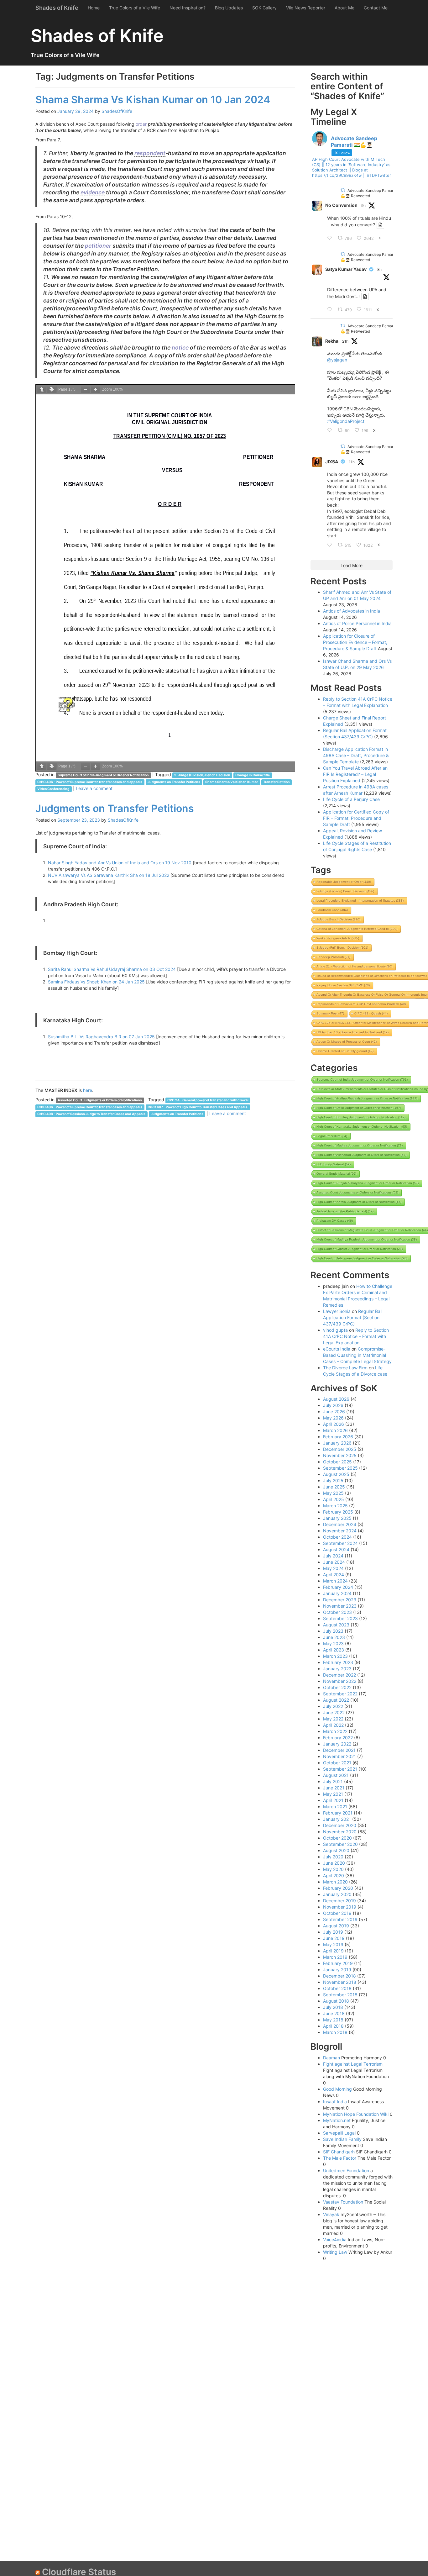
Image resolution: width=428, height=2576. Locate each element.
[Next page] (52, 390)
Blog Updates (229, 8)
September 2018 (340, 1995)
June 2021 (334, 1788)
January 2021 (337, 1819)
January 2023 (337, 1669)
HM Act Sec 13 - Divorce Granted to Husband (352, 1032)
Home (94, 8)
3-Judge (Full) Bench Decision (342, 948)
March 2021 (335, 1807)
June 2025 (334, 1487)
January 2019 (337, 1970)
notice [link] (180, 348)
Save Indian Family (342, 2139)
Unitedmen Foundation (346, 2170)
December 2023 (340, 1600)
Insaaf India (335, 2102)
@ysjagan (337, 360)
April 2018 (333, 2026)
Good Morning (337, 2089)
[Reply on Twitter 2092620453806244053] (331, 430)
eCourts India (337, 1349)
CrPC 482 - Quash (371, 1013)
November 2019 (340, 1907)
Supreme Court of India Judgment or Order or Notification (103, 775)
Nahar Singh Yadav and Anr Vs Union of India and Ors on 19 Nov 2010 (120, 863)
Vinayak (331, 2214)
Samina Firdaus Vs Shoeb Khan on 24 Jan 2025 (96, 982)
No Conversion (341, 205)
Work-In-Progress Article (338, 938)
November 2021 (339, 1756)
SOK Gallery (264, 8)
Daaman (331, 2058)
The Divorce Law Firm (345, 1368)
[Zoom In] (96, 390)
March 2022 (335, 1731)
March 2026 (335, 1430)
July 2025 (333, 1480)
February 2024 (338, 1587)
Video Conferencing (53, 789)
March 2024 (335, 1581)
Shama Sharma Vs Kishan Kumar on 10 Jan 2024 (153, 100)
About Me (344, 8)
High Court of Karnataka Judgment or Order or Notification (362, 1127)
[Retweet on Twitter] (343, 190)
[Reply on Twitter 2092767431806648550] (331, 545)
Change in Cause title (253, 775)
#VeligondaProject (346, 421)
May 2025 (333, 1493)
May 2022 (333, 1719)
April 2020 (334, 1875)
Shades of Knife (57, 8)
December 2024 (340, 1524)
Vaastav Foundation (343, 2202)
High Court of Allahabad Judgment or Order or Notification (361, 1155)
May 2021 (333, 1794)
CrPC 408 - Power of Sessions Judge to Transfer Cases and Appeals (91, 1114)
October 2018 (337, 1988)
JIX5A (332, 462)
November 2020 (340, 1832)
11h (352, 462)
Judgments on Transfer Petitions (174, 782)
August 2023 (336, 1625)
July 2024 (333, 1556)
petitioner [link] (98, 246)
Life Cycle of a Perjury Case (351, 799)
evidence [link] (93, 192)
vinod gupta (335, 1330)
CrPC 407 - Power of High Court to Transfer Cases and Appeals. (198, 1107)
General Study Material (336, 1174)
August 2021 (336, 1775)
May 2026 (333, 1418)
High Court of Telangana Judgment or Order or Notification (362, 1258)
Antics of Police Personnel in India (357, 623)
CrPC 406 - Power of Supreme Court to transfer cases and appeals (90, 782)
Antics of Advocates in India (352, 611)
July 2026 (333, 1405)
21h (345, 341)
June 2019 (334, 1938)
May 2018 (333, 2020)
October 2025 (337, 1462)
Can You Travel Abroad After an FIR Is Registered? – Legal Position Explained (355, 774)
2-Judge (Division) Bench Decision (202, 775)
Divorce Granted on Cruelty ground (345, 1051)
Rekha (332, 341)
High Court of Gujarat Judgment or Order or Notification (360, 1249)
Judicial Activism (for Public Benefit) (345, 1211)
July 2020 (333, 1857)
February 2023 (338, 1662)
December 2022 (339, 1675)
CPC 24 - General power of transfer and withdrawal (208, 1100)
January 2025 (337, 1518)
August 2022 (336, 1700)
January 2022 (337, 1744)
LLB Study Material (334, 1164)
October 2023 (337, 1612)
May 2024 (333, 1568)
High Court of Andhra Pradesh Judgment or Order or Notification (367, 1098)
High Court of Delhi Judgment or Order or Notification (359, 1108)
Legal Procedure (332, 1136)
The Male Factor (340, 2158)
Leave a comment (94, 788)
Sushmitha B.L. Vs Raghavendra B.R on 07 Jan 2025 (101, 1037)
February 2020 (338, 1888)
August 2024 (336, 1549)
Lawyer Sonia (337, 1311)
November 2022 (340, 1681)
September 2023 (340, 1618)
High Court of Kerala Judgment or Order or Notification (359, 1202)
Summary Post (330, 1013)
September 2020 (340, 1844)
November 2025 (340, 1455)
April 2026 (334, 1424)
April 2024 (334, 1575)
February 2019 (338, 1963)
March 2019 (335, 1957)
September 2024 (340, 1543)
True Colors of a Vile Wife (135, 8)
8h (379, 269)
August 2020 (336, 1850)
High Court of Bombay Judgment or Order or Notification (361, 1117)
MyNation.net (337, 2120)
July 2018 (333, 2007)
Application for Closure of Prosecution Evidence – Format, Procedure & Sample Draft (355, 642)
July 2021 (333, 1781)
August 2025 (336, 1474)
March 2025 (335, 1506)
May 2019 (333, 1944)
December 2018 (339, 1976)
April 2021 (333, 1800)
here (88, 1090)
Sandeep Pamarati (333, 957)
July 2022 (333, 1706)
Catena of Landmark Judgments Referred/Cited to (357, 929)
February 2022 (338, 1738)
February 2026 (338, 1437)
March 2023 (335, 1656)
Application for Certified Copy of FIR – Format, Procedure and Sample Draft (356, 818)
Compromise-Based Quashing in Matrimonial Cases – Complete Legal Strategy (357, 1355)
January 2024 (337, 1593)
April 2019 (333, 1951)
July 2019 (333, 1932)
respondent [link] (150, 153)
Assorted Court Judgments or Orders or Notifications (100, 1100)
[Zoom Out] (86, 390)
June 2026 (334, 1412)
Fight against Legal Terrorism (353, 2064)
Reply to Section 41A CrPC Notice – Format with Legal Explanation (356, 1336)
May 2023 (333, 1644)
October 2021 (337, 1763)
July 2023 (333, 1631)
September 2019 (340, 1919)
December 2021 (339, 1750)
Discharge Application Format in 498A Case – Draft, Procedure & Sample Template (356, 755)
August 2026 (336, 1399)
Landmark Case (332, 910)
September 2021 (340, 1769)
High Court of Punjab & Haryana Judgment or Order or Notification (368, 1183)
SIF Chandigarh (339, 2152)
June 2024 (334, 1562)
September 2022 (340, 1694)
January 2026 (337, 1443)
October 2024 (337, 1537)
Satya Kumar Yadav (346, 269)
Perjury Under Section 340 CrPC (343, 985)
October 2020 (337, 1838)
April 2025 (334, 1499)
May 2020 (333, 1869)
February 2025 (338, 1512)
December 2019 (339, 1901)
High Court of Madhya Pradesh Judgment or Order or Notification (367, 1239)
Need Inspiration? (188, 8)
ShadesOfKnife (117, 111)
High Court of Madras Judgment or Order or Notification (360, 1145)
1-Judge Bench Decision (338, 919)
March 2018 (335, 2032)
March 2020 (335, 1882)
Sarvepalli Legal (339, 2133)
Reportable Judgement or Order (344, 882)
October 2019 (337, 1913)
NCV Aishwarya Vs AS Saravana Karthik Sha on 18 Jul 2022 (109, 875)
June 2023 (334, 1637)
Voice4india (335, 2239)
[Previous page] (42, 390)
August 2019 (336, 1926)
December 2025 (340, 1449)
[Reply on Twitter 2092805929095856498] (331, 238)
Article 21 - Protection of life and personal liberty (354, 966)
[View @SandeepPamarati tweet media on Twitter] (380, 225)
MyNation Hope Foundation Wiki (356, 2114)
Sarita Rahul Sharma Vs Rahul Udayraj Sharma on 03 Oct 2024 (112, 969)
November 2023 (340, 1606)
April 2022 (333, 1725)
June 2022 (334, 1712)
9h (363, 205)
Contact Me (376, 8)
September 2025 (340, 1468)
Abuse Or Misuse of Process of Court (347, 1042)
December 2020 (340, 1825)
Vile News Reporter (306, 8)
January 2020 (337, 1894)
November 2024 (340, 1531)
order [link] (141, 124)
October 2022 (337, 1687)
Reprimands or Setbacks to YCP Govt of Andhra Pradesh (361, 1004)
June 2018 (334, 2013)
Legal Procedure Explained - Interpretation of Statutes (360, 901)
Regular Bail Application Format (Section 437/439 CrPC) (353, 1317)
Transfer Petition (277, 782)
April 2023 (334, 1650)
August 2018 (336, 2001)
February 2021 (338, 1813)
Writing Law (335, 2252)
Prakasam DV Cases (335, 1221)
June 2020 (334, 1863)
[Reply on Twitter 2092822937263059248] (331, 310)
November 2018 (340, 1982)
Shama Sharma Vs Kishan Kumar (232, 782)
